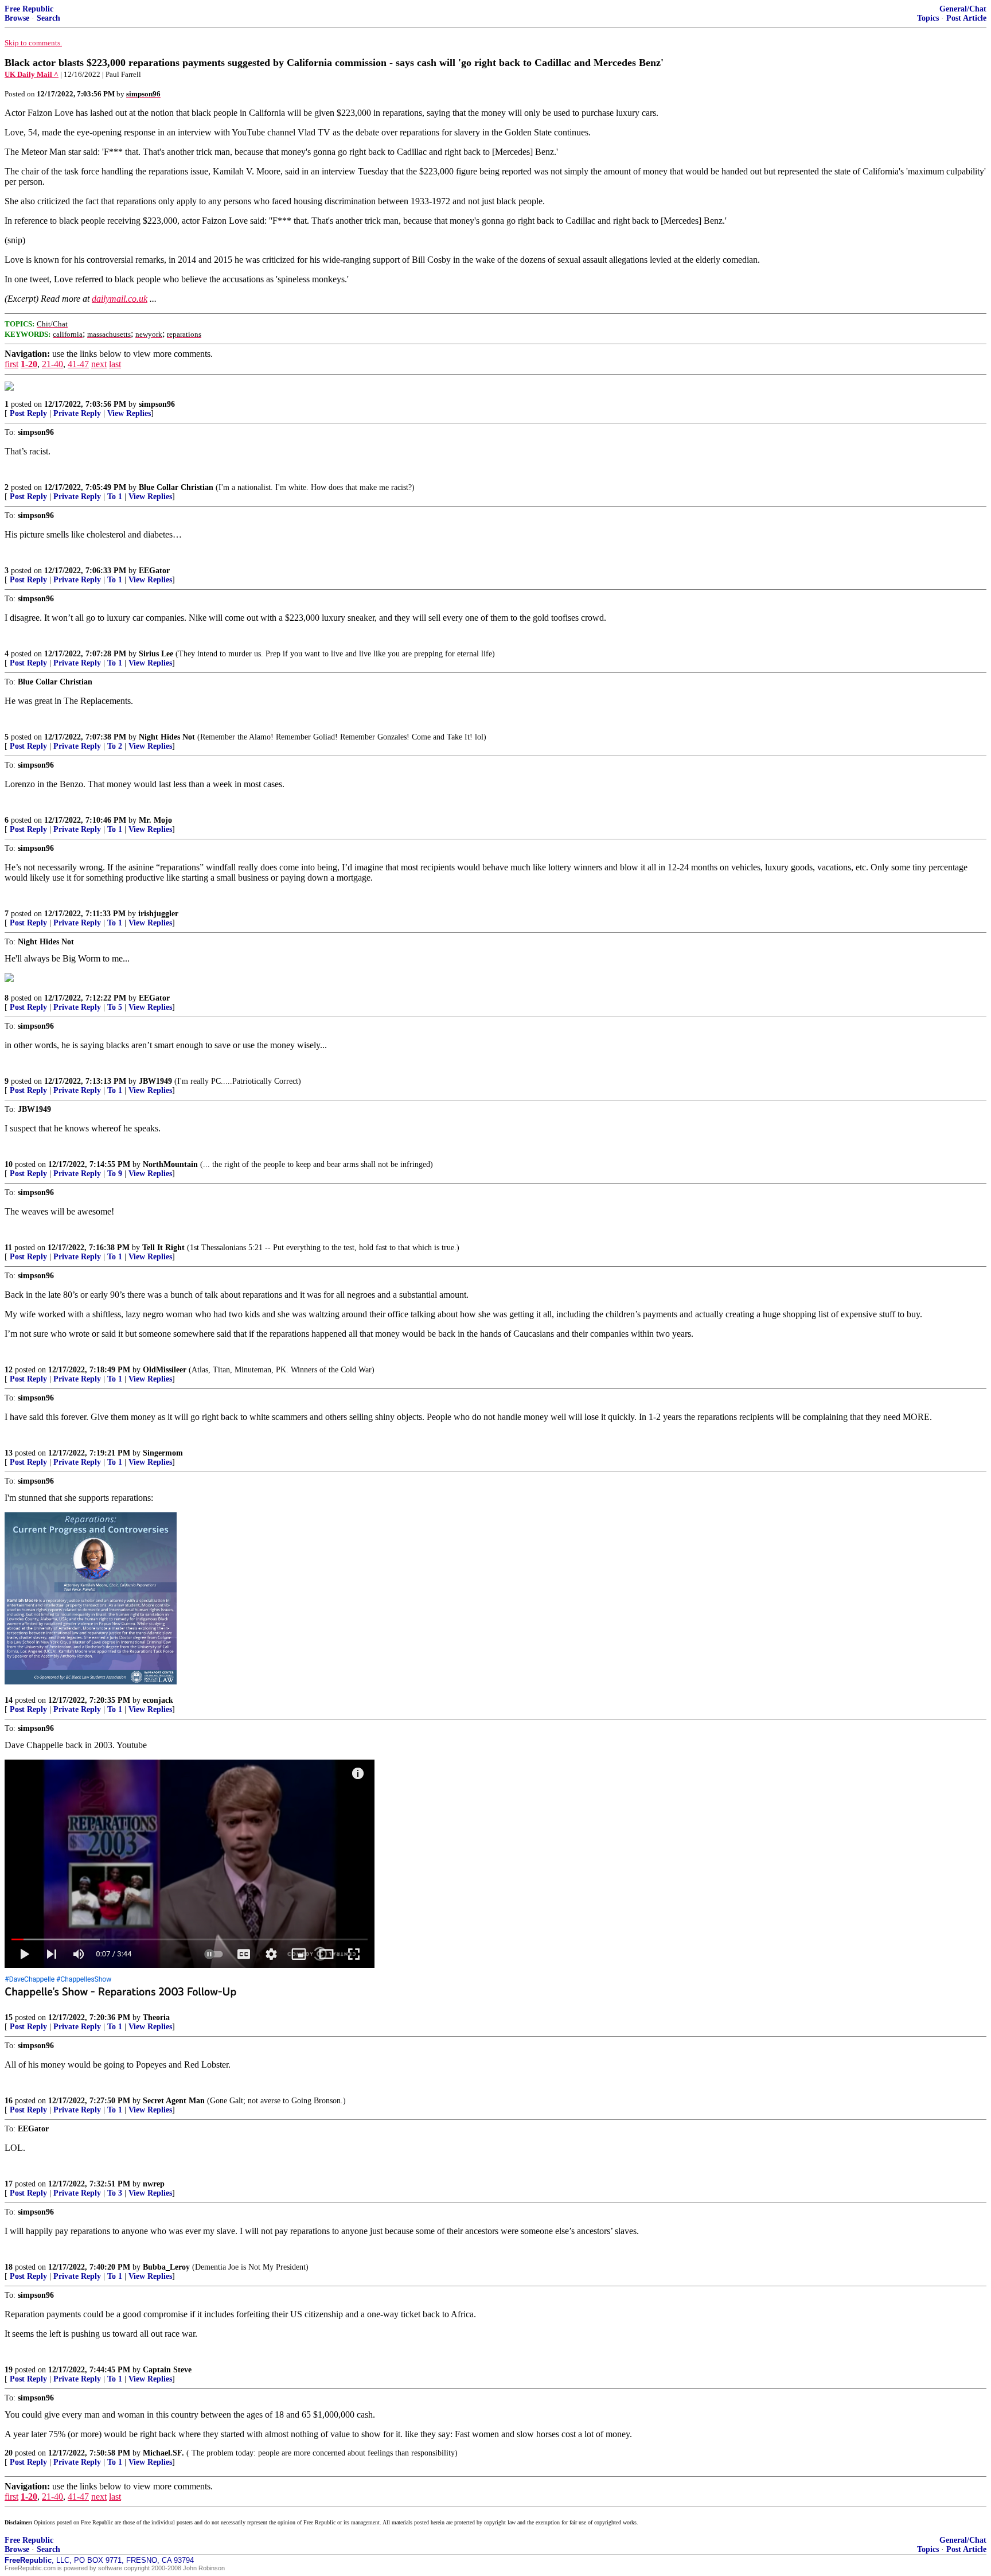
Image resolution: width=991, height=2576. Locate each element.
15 (9, 2017)
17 (9, 2184)
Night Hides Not (167, 737)
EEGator (154, 571)
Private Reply (77, 413)
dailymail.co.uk (120, 299)
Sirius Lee (156, 654)
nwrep (154, 2184)
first (11, 364)
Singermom (163, 1453)
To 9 (115, 1174)
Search (48, 18)
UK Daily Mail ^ (32, 74)
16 (9, 2101)
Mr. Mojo (155, 820)
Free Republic (29, 9)
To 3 (115, 2193)
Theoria (156, 2017)
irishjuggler (158, 914)
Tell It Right (163, 1248)
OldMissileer (165, 1370)
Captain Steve (167, 2370)
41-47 (78, 364)
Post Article (966, 18)
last (115, 364)
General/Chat (963, 9)
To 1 (115, 497)
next (99, 364)
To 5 (115, 1007)
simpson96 (157, 404)
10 (9, 1164)
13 (9, 1453)
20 (9, 2453)
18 (9, 2267)
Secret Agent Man (174, 2101)
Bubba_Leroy (166, 2267)
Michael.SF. (163, 2453)
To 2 (115, 746)
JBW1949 (155, 1081)
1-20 (29, 364)
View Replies (129, 413)
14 (9, 1700)
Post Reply (28, 413)
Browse (17, 18)
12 (9, 1370)
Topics (928, 18)
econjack (158, 1700)
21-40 (52, 364)
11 (8, 1248)
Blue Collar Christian (176, 487)
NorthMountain (170, 1164)
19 (9, 2370)
